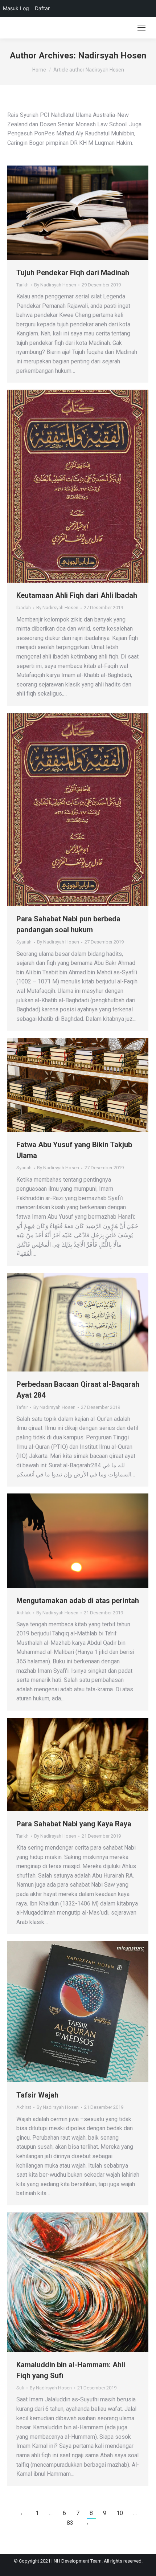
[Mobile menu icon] (141, 28)
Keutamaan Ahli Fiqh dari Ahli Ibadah (77, 595)
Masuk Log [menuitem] (16, 8)
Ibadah (24, 608)
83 (70, 2523)
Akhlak (24, 1613)
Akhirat (24, 2107)
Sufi (20, 2388)
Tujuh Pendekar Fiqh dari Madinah (73, 273)
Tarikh (22, 285)
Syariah (24, 942)
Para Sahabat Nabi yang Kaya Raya (74, 1824)
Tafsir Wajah (37, 2095)
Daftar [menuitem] (42, 8)
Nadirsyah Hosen (112, 56)
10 (120, 2513)
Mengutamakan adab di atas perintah (78, 1601)
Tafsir (22, 1407)
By (55, 285)
